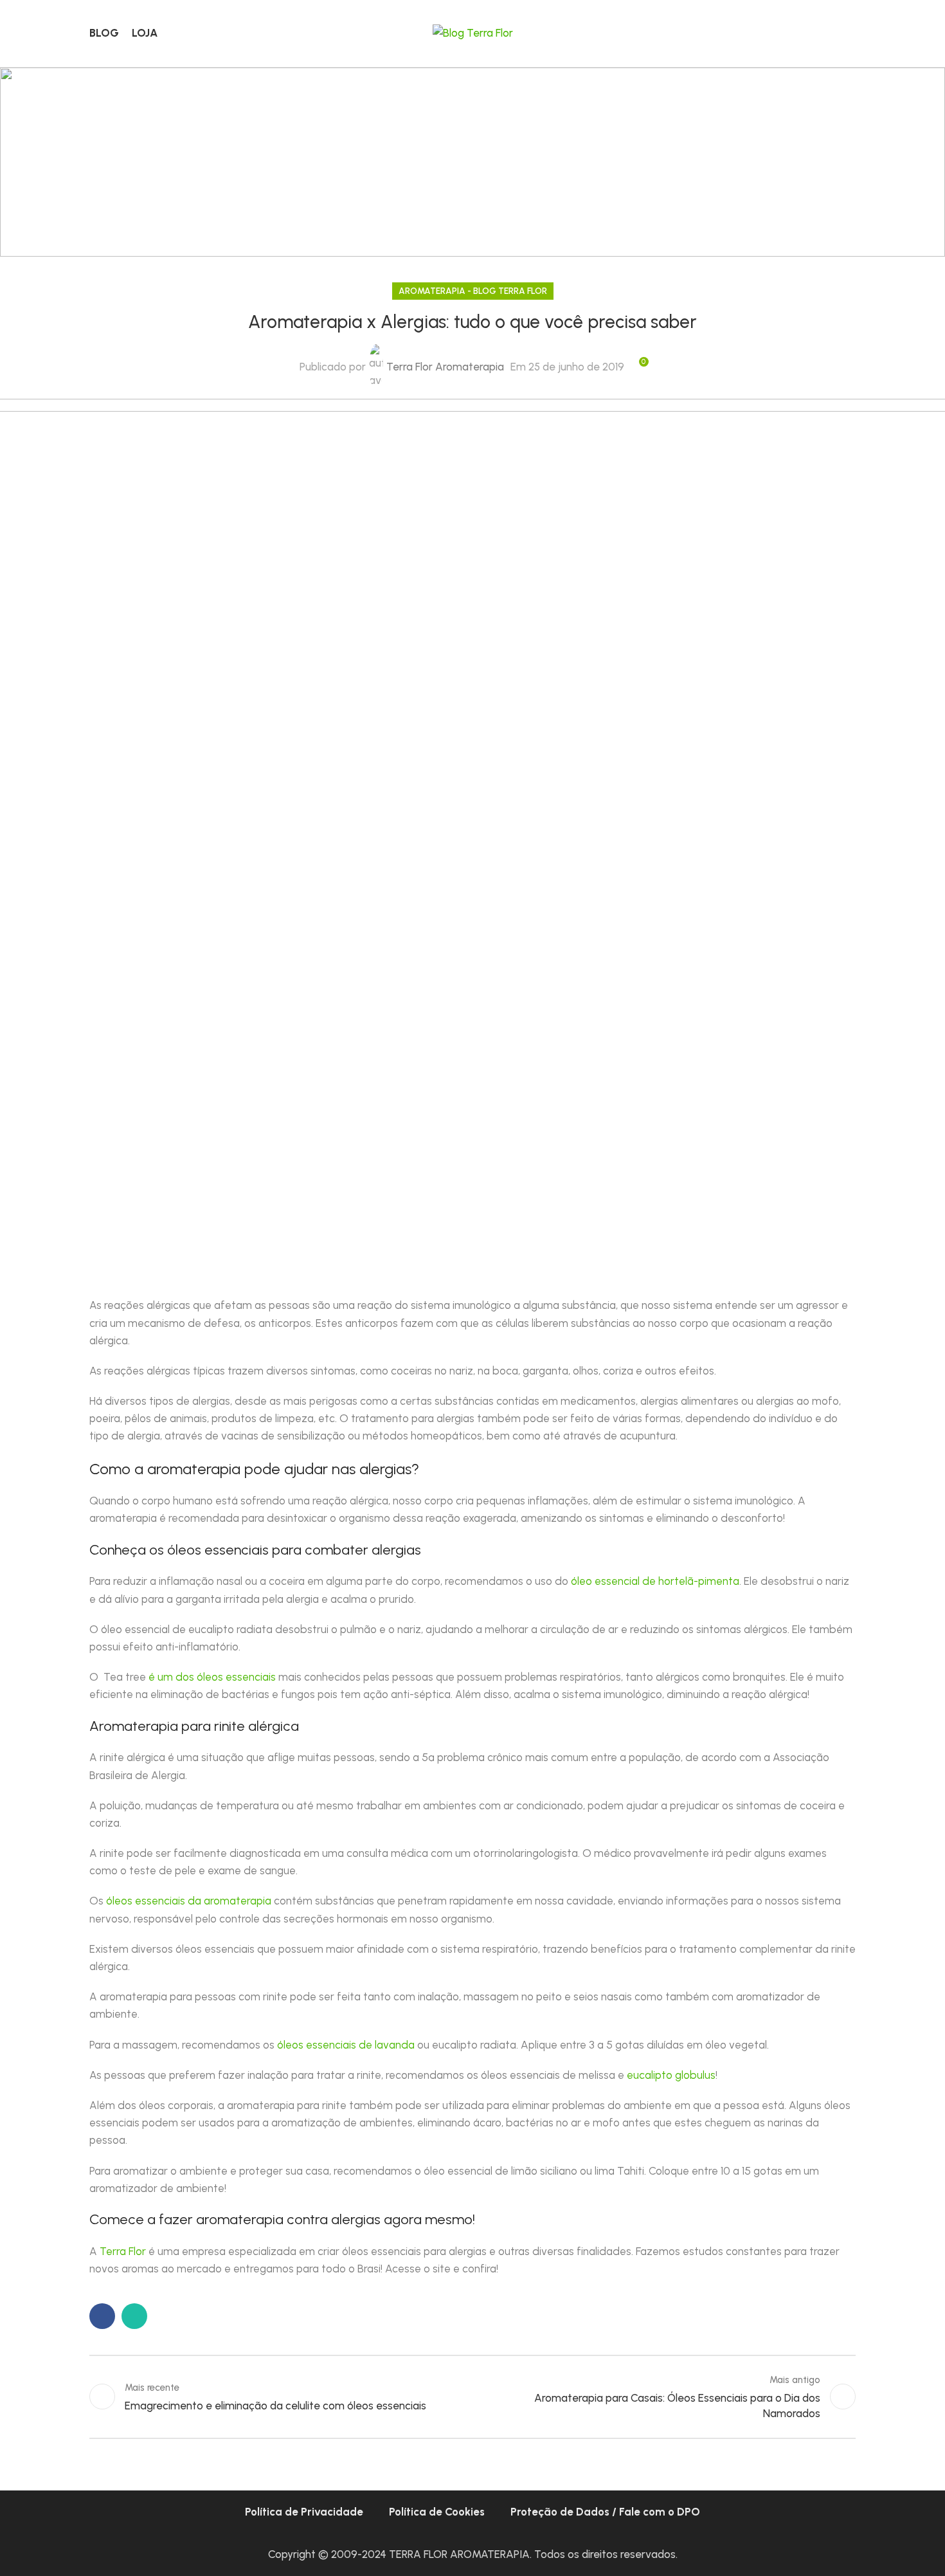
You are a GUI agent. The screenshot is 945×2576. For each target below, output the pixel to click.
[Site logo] (473, 32)
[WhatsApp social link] (134, 2316)
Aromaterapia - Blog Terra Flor (473, 291)
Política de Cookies (437, 2512)
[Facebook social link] (102, 2316)
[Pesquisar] (851, 33)
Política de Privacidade (304, 2512)
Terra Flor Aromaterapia (445, 367)
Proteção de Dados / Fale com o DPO (605, 2512)
